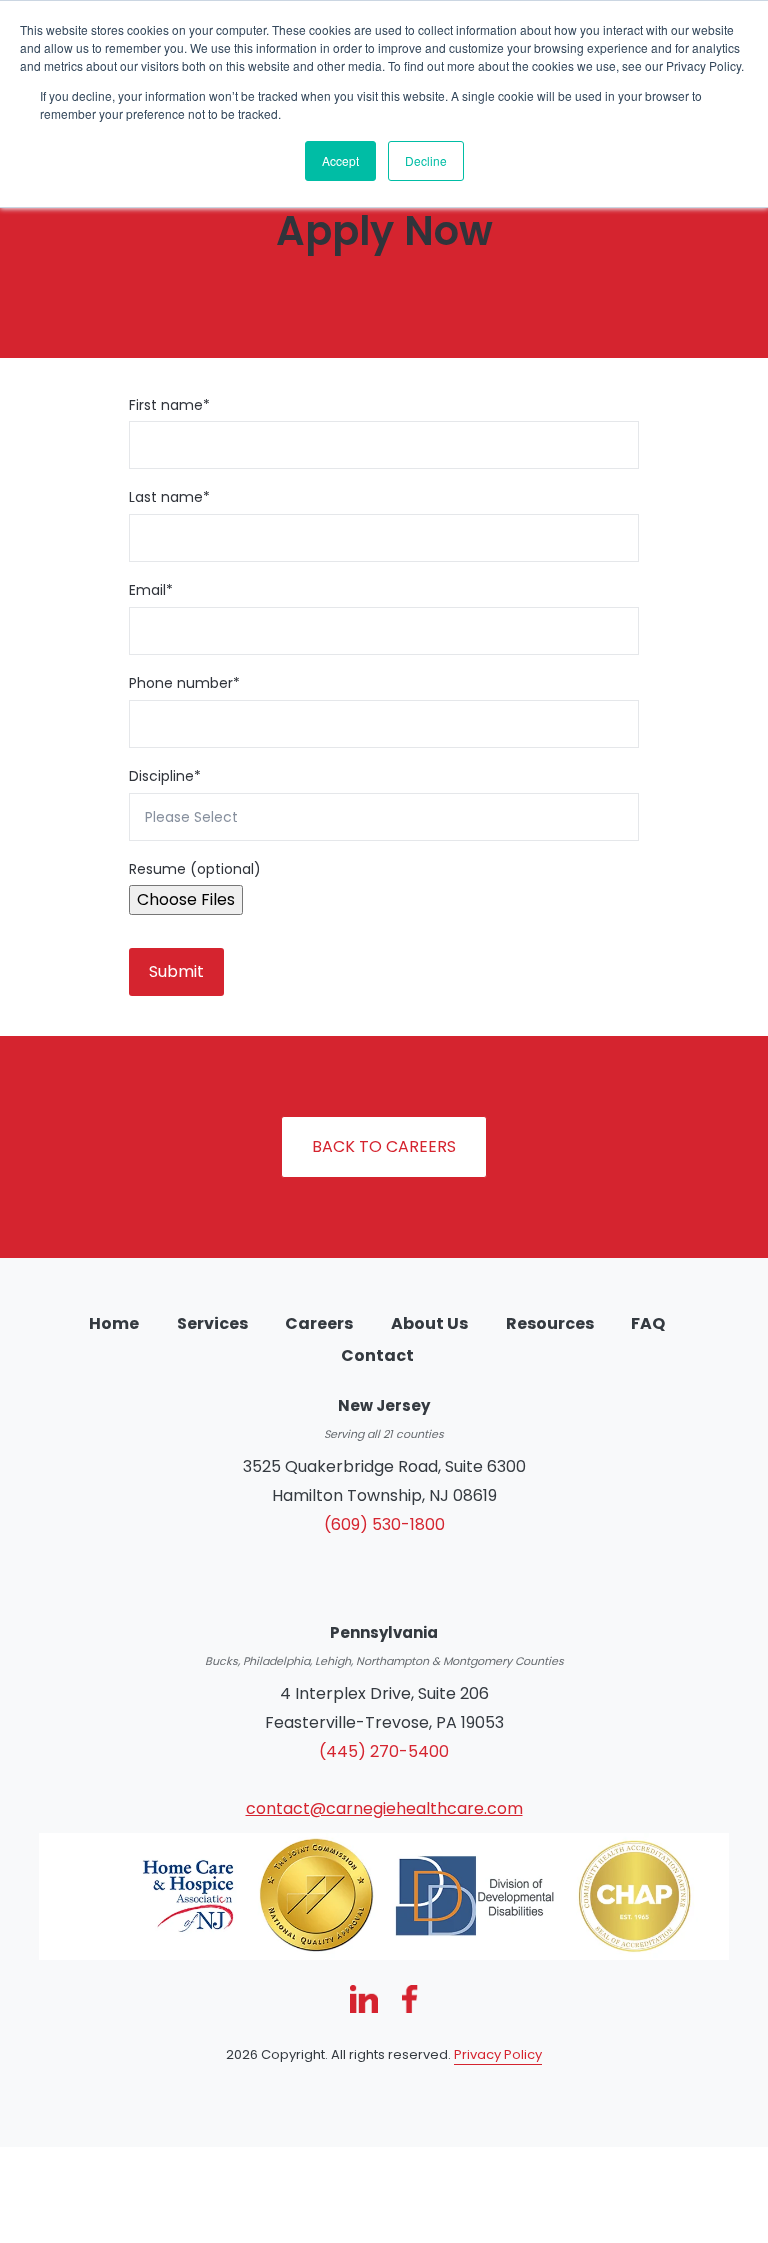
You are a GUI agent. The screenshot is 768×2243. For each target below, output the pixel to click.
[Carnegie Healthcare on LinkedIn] (364, 1999)
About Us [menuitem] (429, 1323)
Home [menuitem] (114, 1323)
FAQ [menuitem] (648, 1323)
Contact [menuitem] (377, 1355)
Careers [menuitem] (319, 1323)
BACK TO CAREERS (384, 1146)
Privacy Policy (498, 2054)
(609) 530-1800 (384, 1524)
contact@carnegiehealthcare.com (384, 1808)
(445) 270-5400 (384, 1751)
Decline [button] (426, 160)
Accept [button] (340, 160)
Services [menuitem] (212, 1323)
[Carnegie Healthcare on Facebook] (409, 1999)
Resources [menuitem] (550, 1323)
